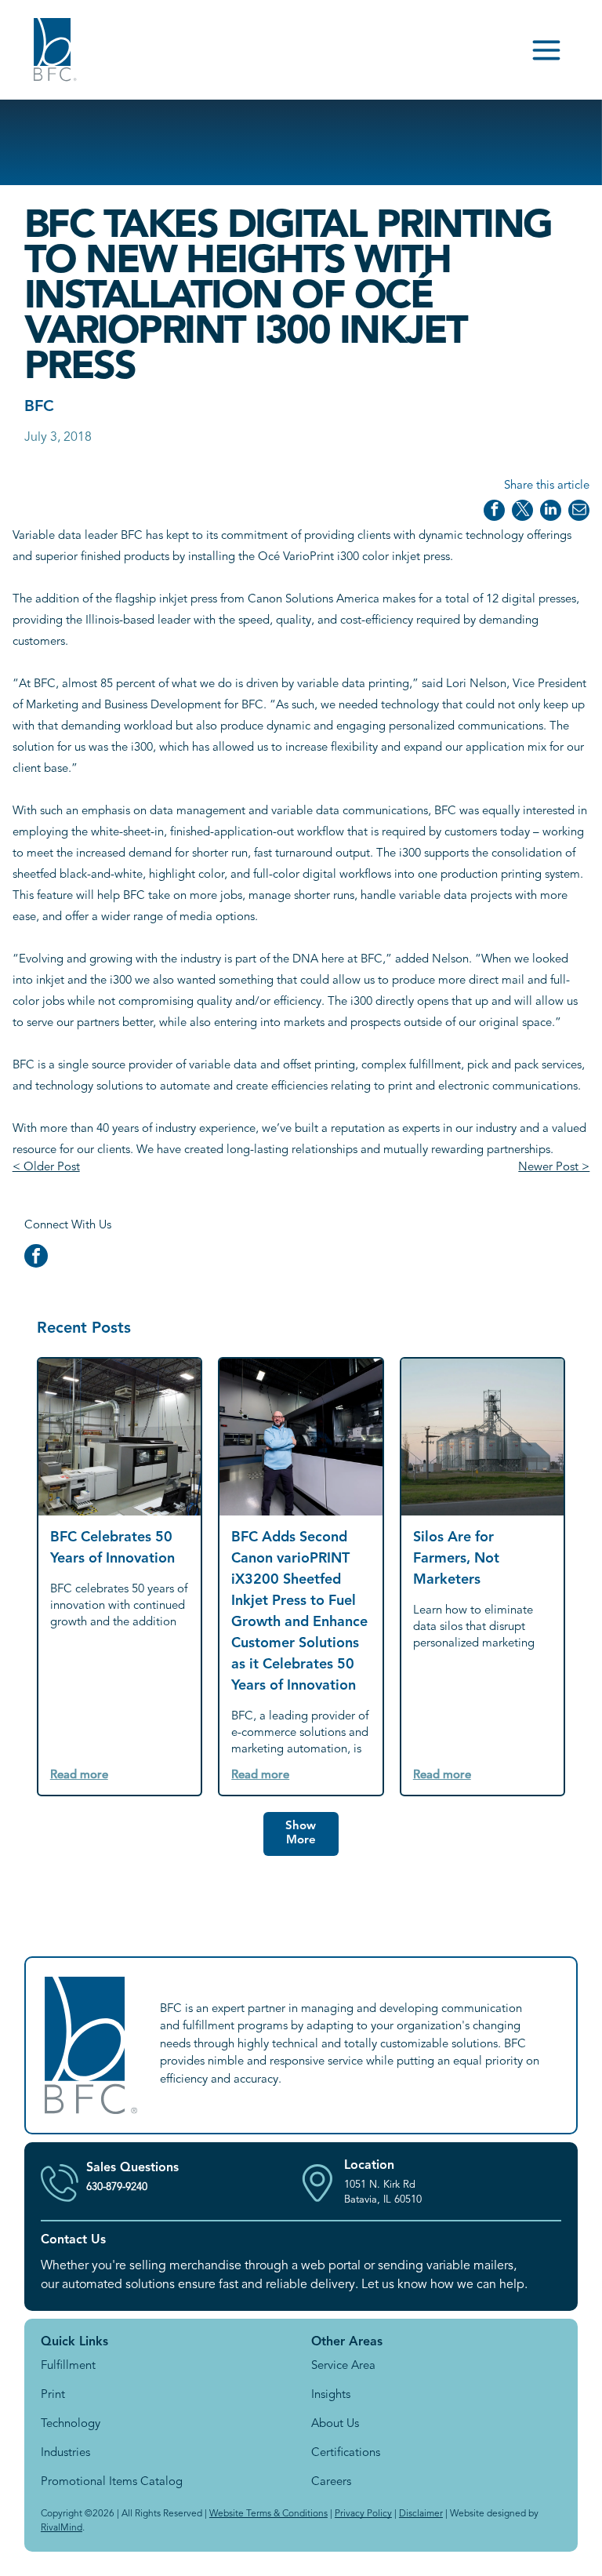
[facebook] (36, 1258)
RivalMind (62, 2528)
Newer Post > (554, 1168)
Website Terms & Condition (267, 2514)
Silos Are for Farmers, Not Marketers (456, 1559)
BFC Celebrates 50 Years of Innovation (112, 1548)
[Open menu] (546, 50)
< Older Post (46, 1168)
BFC (39, 407)
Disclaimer (421, 2514)
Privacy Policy (363, 2514)
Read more (79, 1776)
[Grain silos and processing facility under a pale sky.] (483, 1437)
